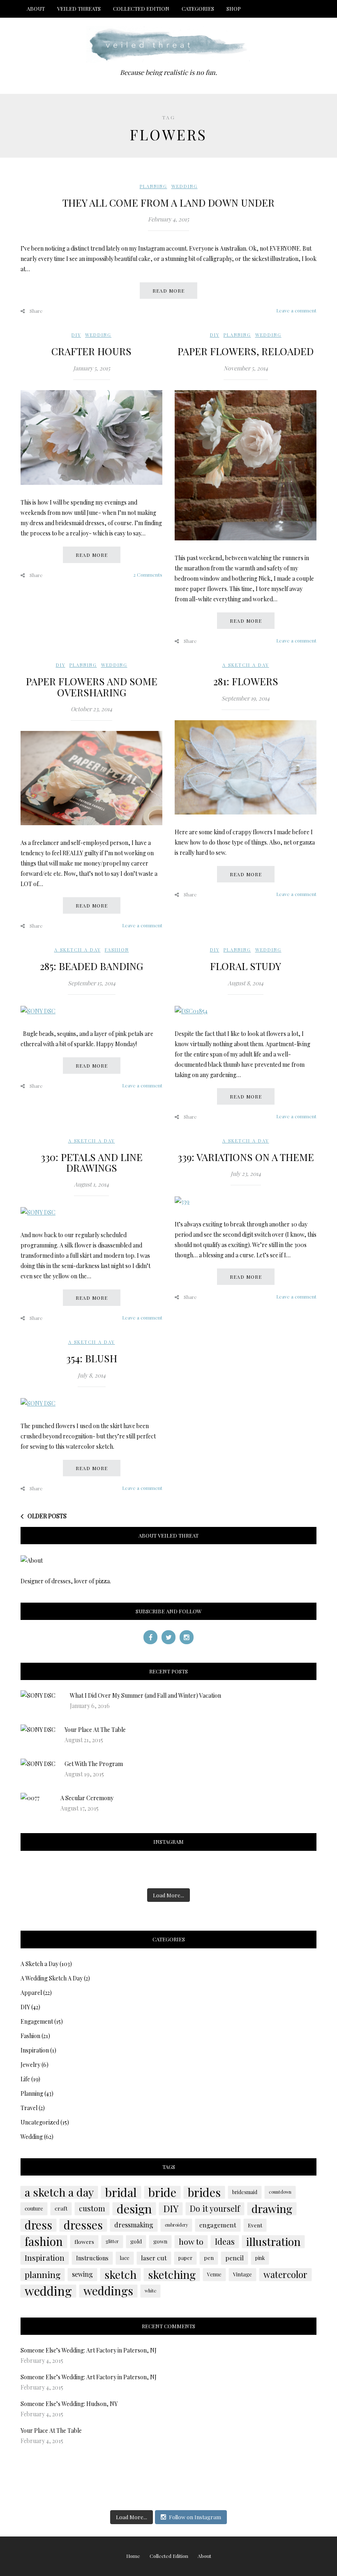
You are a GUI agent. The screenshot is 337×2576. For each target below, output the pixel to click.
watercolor (285, 2274)
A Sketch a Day (246, 665)
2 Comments (148, 575)
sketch (120, 2274)
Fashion (117, 950)
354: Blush (92, 1358)
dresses (83, 2225)
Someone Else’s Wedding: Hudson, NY (69, 2404)
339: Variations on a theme (246, 1157)
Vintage (242, 2274)
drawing (272, 2208)
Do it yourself (215, 2208)
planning (43, 2274)
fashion (44, 2241)
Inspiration (35, 2050)
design (134, 2208)
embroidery (176, 2225)
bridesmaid (245, 2192)
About (36, 8)
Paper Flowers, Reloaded (246, 351)
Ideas (225, 2241)
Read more (168, 291)
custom (92, 2208)
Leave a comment (296, 310)
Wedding (185, 186)
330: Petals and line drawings (92, 1162)
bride (162, 2192)
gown (160, 2241)
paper (185, 2258)
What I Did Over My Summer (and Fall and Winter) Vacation (145, 1695)
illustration (273, 2241)
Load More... (168, 1895)
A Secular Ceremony (87, 1798)
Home (133, 2556)
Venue (214, 2274)
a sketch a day (59, 2192)
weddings (108, 2291)
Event (255, 2225)
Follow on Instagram (195, 2517)
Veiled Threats (79, 8)
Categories (198, 8)
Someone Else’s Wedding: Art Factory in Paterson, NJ (89, 2350)
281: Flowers (246, 681)
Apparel (31, 1993)
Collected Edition (141, 8)
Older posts (47, 1516)
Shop (234, 8)
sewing (82, 2274)
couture (34, 2208)
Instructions (92, 2258)
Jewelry (30, 2065)
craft (61, 2208)
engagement (218, 2225)
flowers (84, 2241)
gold (136, 2241)
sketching (172, 2274)
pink (260, 2258)
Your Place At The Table (95, 1730)
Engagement (37, 2021)
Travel (29, 2108)
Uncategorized (40, 2122)
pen (209, 2258)
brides (204, 2192)
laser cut (154, 2258)
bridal (121, 2192)
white (150, 2291)
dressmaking (134, 2225)
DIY (76, 335)
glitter (112, 2241)
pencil (234, 2258)
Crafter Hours (91, 351)
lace (125, 2258)
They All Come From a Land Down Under (168, 202)
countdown (280, 2192)
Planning (153, 186)
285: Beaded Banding (91, 966)
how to (191, 2241)
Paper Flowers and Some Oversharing (92, 686)
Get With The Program (94, 1764)
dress (38, 2225)
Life (25, 2079)
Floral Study (246, 966)
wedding (48, 2291)
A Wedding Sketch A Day (52, 1978)
